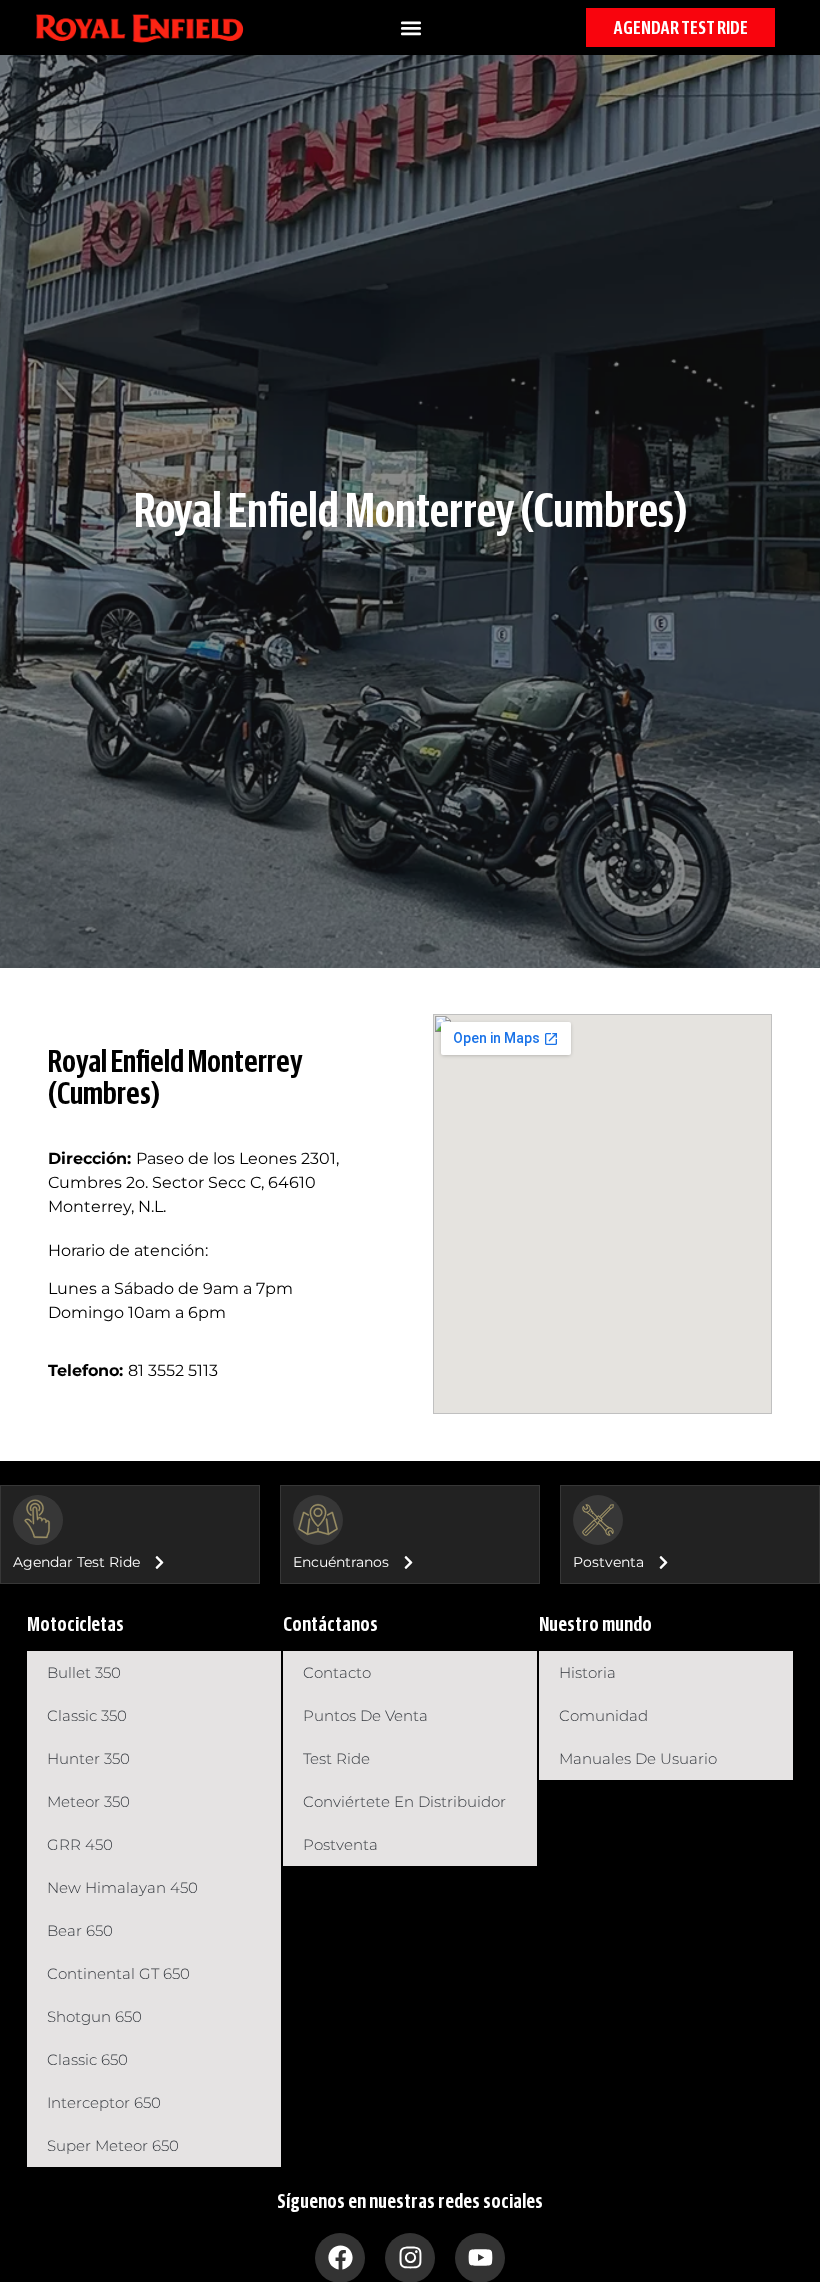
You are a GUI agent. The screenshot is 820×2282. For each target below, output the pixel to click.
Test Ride (336, 1758)
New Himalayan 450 (122, 1887)
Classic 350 (87, 1715)
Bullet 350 (84, 1672)
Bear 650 (80, 1930)
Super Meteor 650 (113, 2145)
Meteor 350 (88, 1801)
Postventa (340, 1844)
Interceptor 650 (104, 2102)
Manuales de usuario (638, 1758)
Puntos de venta (365, 1715)
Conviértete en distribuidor (404, 1801)
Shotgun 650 (94, 2016)
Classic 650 (87, 2059)
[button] (411, 27)
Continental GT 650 (118, 1973)
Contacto (337, 1672)
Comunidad (603, 1715)
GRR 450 (80, 1844)
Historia (587, 1672)
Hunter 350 (88, 1758)
